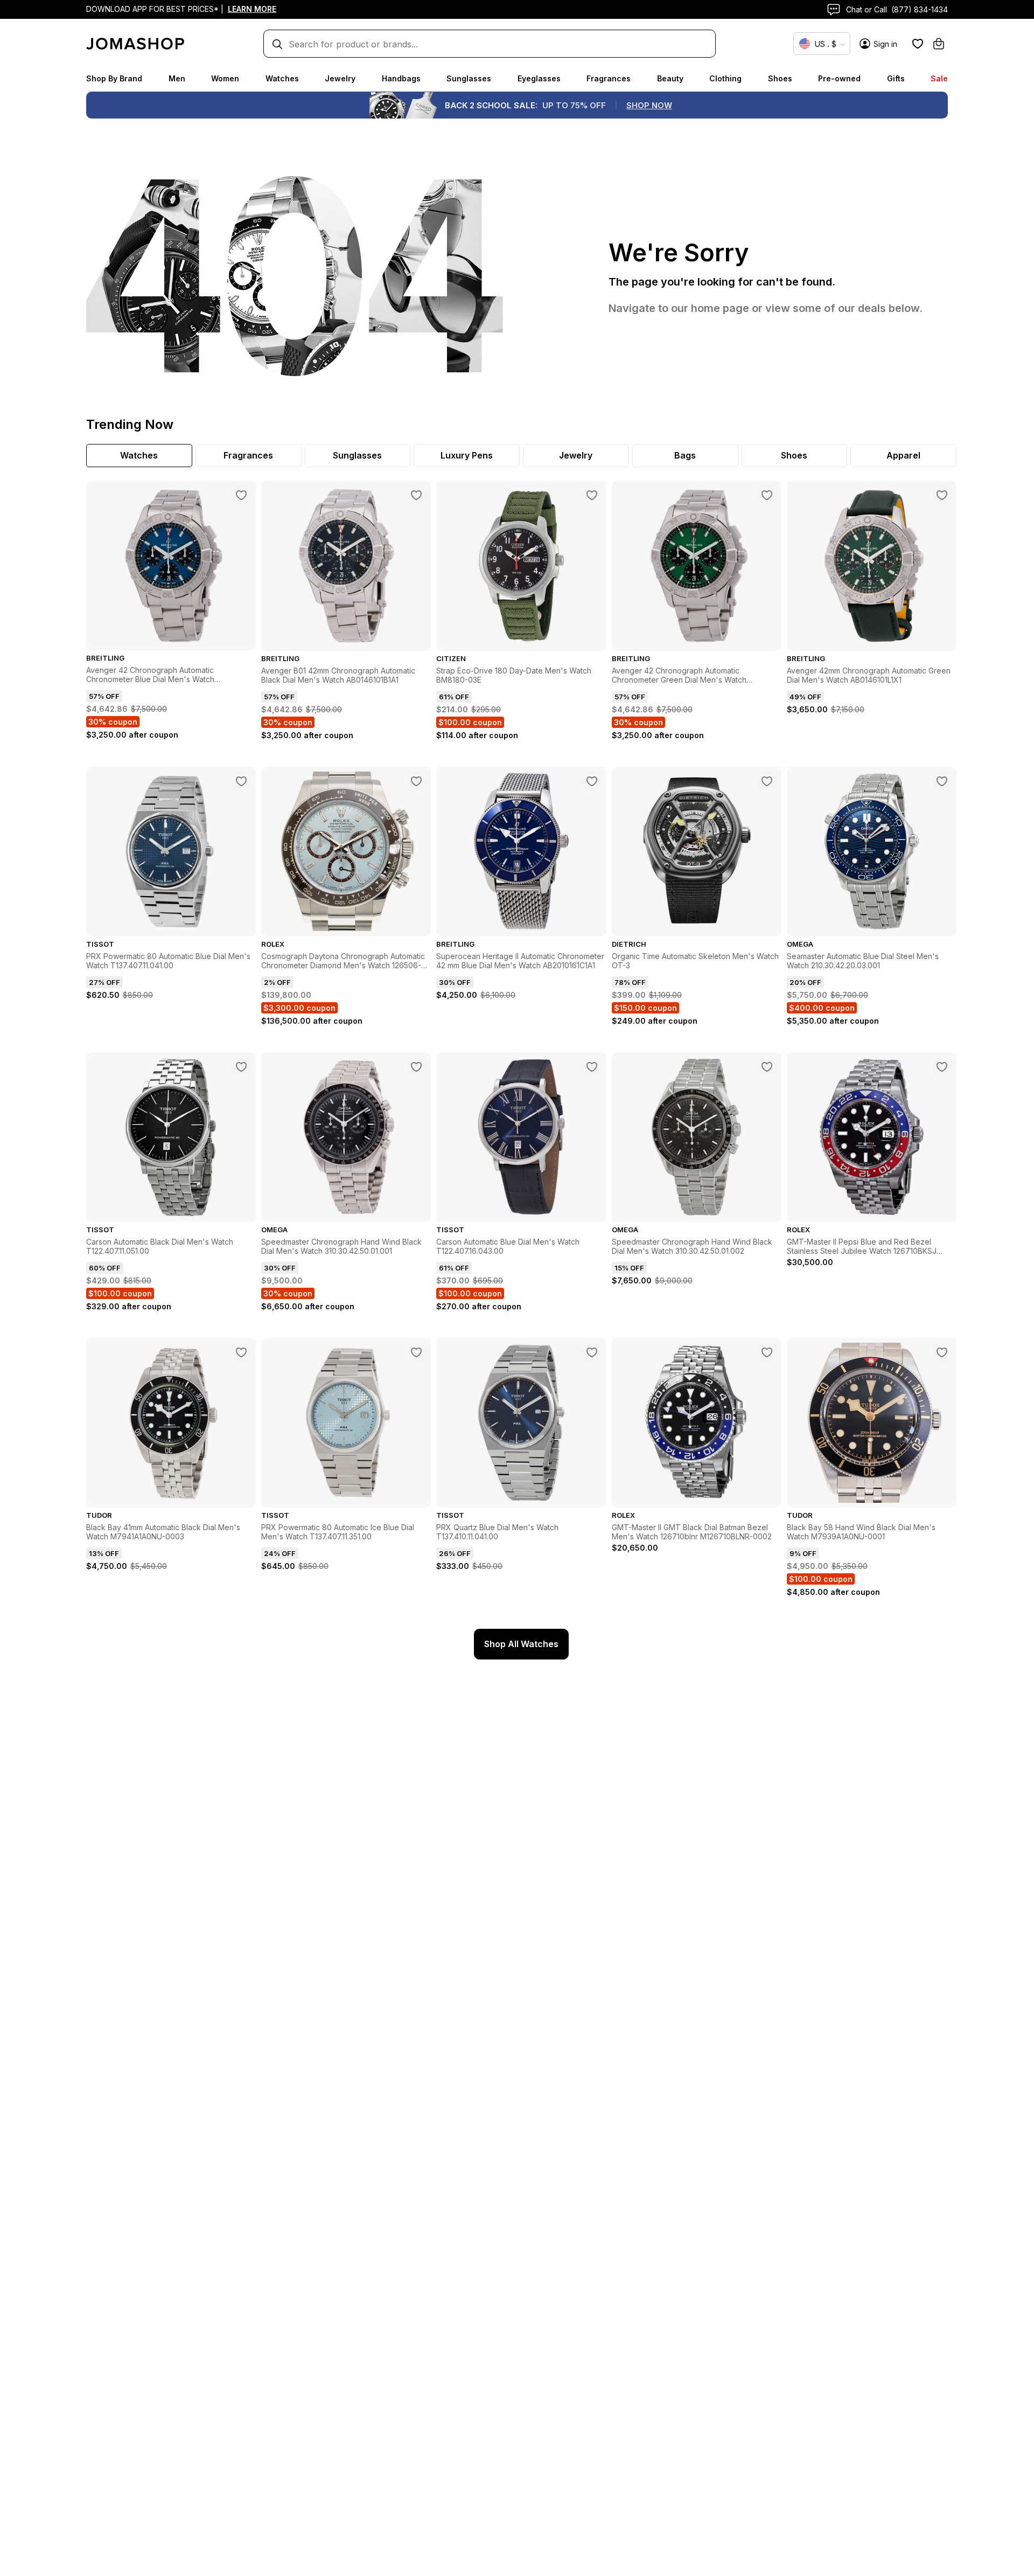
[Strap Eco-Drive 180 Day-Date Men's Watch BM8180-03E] (592, 495)
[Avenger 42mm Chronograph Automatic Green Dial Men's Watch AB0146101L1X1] (942, 495)
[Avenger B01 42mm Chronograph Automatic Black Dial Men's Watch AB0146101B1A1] (416, 495)
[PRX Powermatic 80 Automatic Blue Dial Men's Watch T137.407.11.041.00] (241, 781)
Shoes (780, 78)
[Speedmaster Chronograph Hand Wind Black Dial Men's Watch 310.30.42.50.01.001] (416, 1067)
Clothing (725, 78)
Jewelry (340, 78)
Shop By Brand (114, 78)
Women (225, 78)
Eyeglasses (539, 78)
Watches (282, 78)
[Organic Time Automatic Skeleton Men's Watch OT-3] (767, 781)
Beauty (670, 78)
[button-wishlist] (918, 44)
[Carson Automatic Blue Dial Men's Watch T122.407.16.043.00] (592, 1067)
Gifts (896, 78)
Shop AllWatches (521, 1644)
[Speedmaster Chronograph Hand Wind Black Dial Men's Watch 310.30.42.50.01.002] (767, 1067)
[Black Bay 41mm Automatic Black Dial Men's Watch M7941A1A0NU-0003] (241, 1352)
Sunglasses (469, 78)
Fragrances (609, 78)
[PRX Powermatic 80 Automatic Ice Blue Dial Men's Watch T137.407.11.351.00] (416, 1352)
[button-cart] (939, 44)
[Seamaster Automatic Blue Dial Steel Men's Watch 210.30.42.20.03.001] (942, 781)
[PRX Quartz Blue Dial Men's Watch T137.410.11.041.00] (592, 1352)
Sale (939, 78)
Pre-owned (839, 78)
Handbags (401, 78)
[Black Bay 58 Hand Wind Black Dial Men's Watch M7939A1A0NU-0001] (942, 1352)
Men (177, 78)
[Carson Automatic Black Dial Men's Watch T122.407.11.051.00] (241, 1067)
